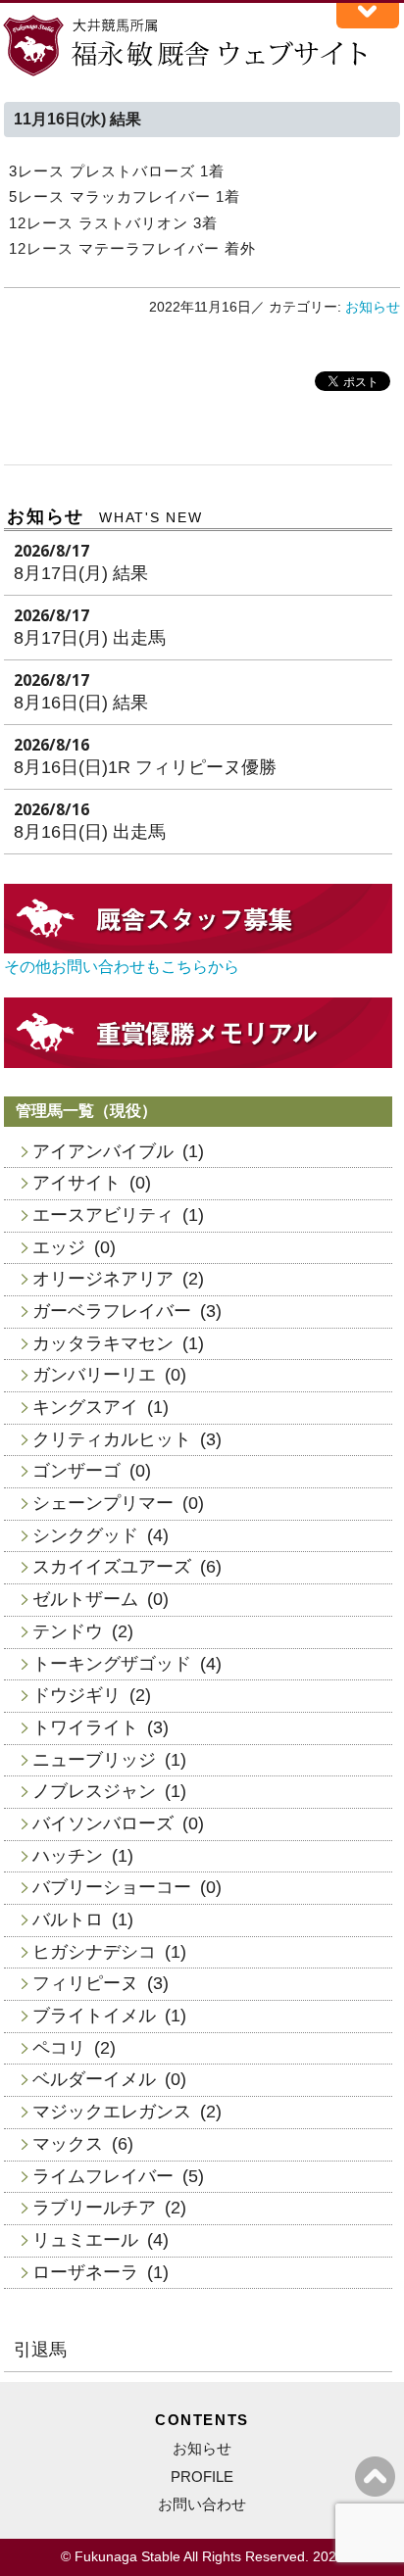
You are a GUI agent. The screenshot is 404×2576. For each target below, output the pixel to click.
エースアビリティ (103, 1215)
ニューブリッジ (94, 1760)
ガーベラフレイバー (112, 1311)
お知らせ (373, 307)
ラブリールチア (94, 2208)
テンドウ (68, 1631)
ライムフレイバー (103, 2176)
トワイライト (85, 1727)
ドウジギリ (76, 1695)
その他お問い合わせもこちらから (122, 967)
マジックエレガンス (112, 2112)
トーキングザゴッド (112, 1664)
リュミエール (85, 2240)
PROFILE (202, 2477)
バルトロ (68, 1920)
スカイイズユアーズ (112, 1567)
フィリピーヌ (85, 1983)
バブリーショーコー (112, 1887)
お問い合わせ (202, 2504)
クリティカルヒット (112, 1439)
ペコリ (59, 2048)
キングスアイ (85, 1407)
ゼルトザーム (85, 1599)
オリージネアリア (103, 1279)
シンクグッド (85, 1535)
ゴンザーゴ (76, 1471)
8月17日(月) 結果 (81, 573)
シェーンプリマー (103, 1503)
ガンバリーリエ (94, 1375)
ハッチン (68, 1856)
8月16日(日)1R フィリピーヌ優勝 (145, 767)
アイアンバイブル (103, 1151)
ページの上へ (375, 2477)
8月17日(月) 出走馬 (90, 638)
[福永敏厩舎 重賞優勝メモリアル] (198, 1063)
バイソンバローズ (103, 1823)
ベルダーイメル (94, 2079)
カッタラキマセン (103, 1343)
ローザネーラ (85, 2272)
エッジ (59, 1247)
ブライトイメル (94, 2016)
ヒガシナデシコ (94, 1952)
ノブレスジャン (94, 1791)
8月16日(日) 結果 (81, 703)
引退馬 (40, 2350)
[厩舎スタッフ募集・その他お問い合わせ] (198, 948)
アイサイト (76, 1183)
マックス (68, 2144)
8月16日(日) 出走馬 (90, 832)
